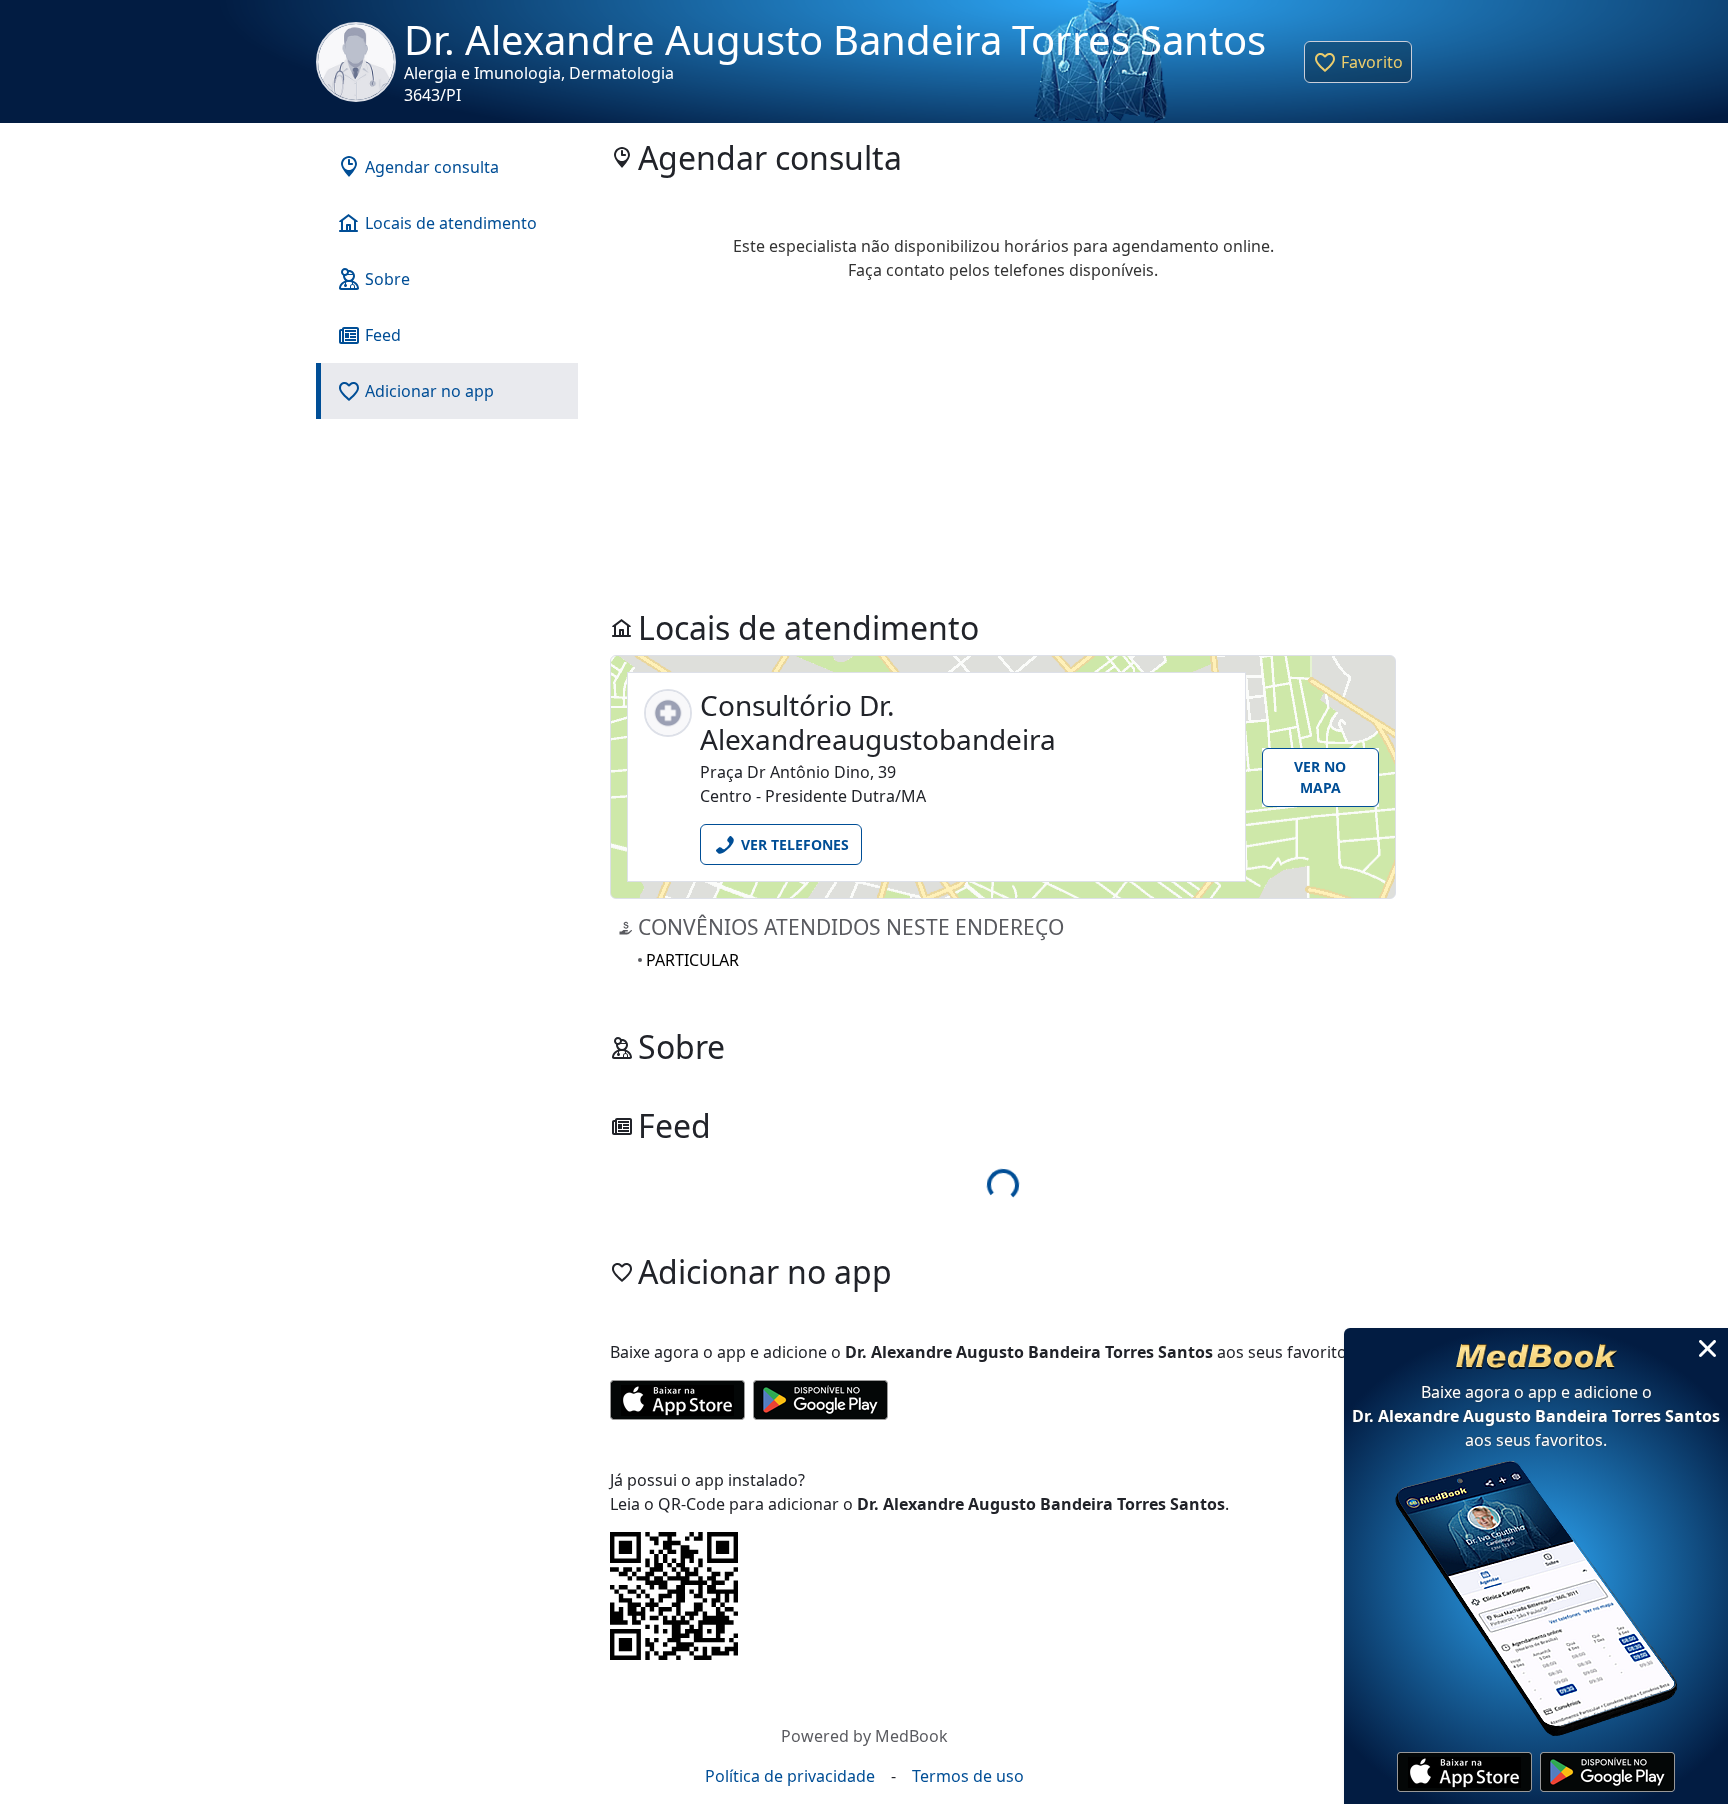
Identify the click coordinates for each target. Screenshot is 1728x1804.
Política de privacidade (790, 1776)
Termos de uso (968, 1776)
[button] (1358, 62)
